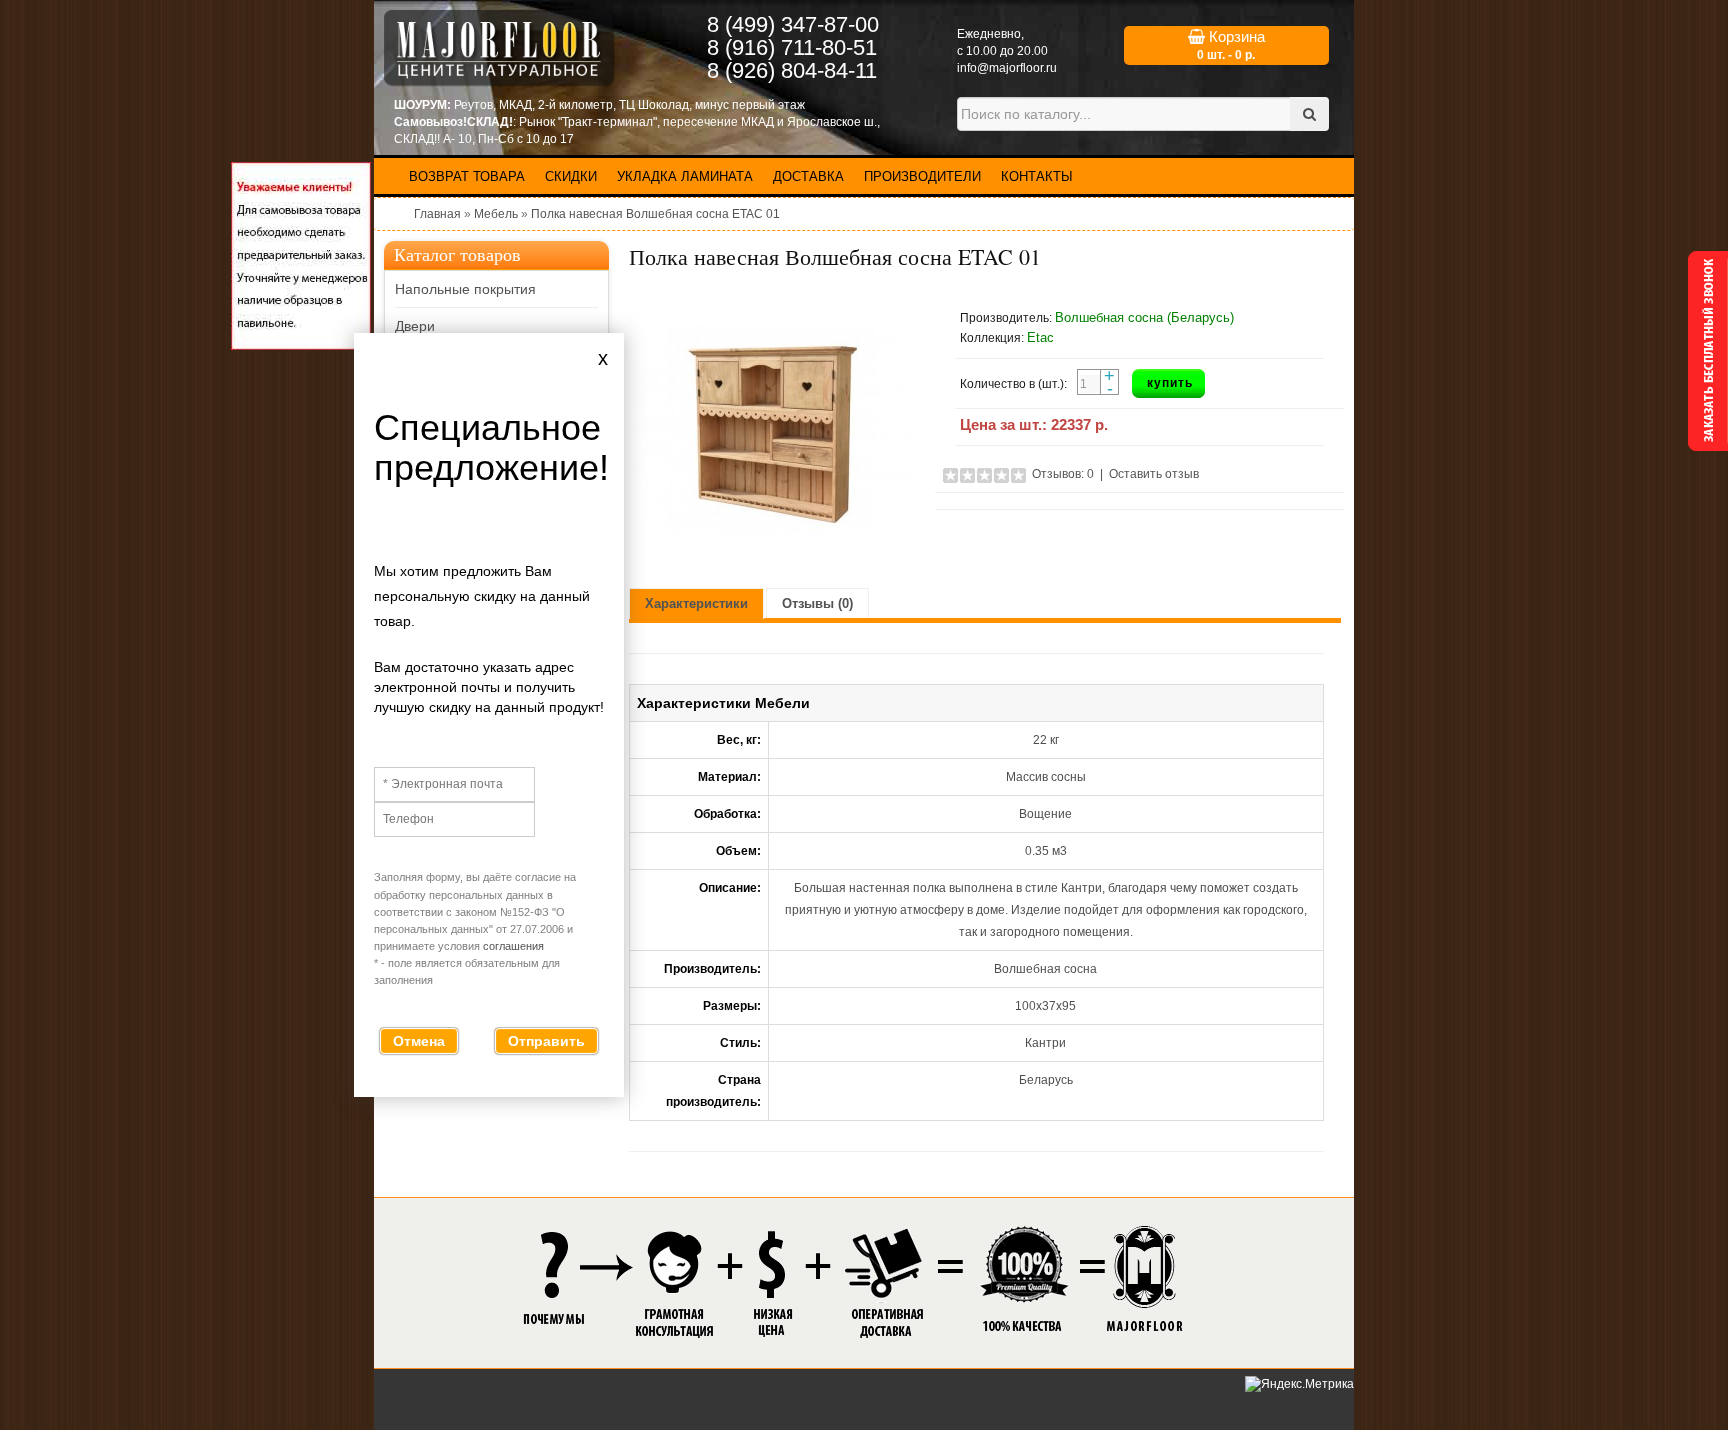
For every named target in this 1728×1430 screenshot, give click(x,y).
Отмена (419, 1041)
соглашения (513, 946)
